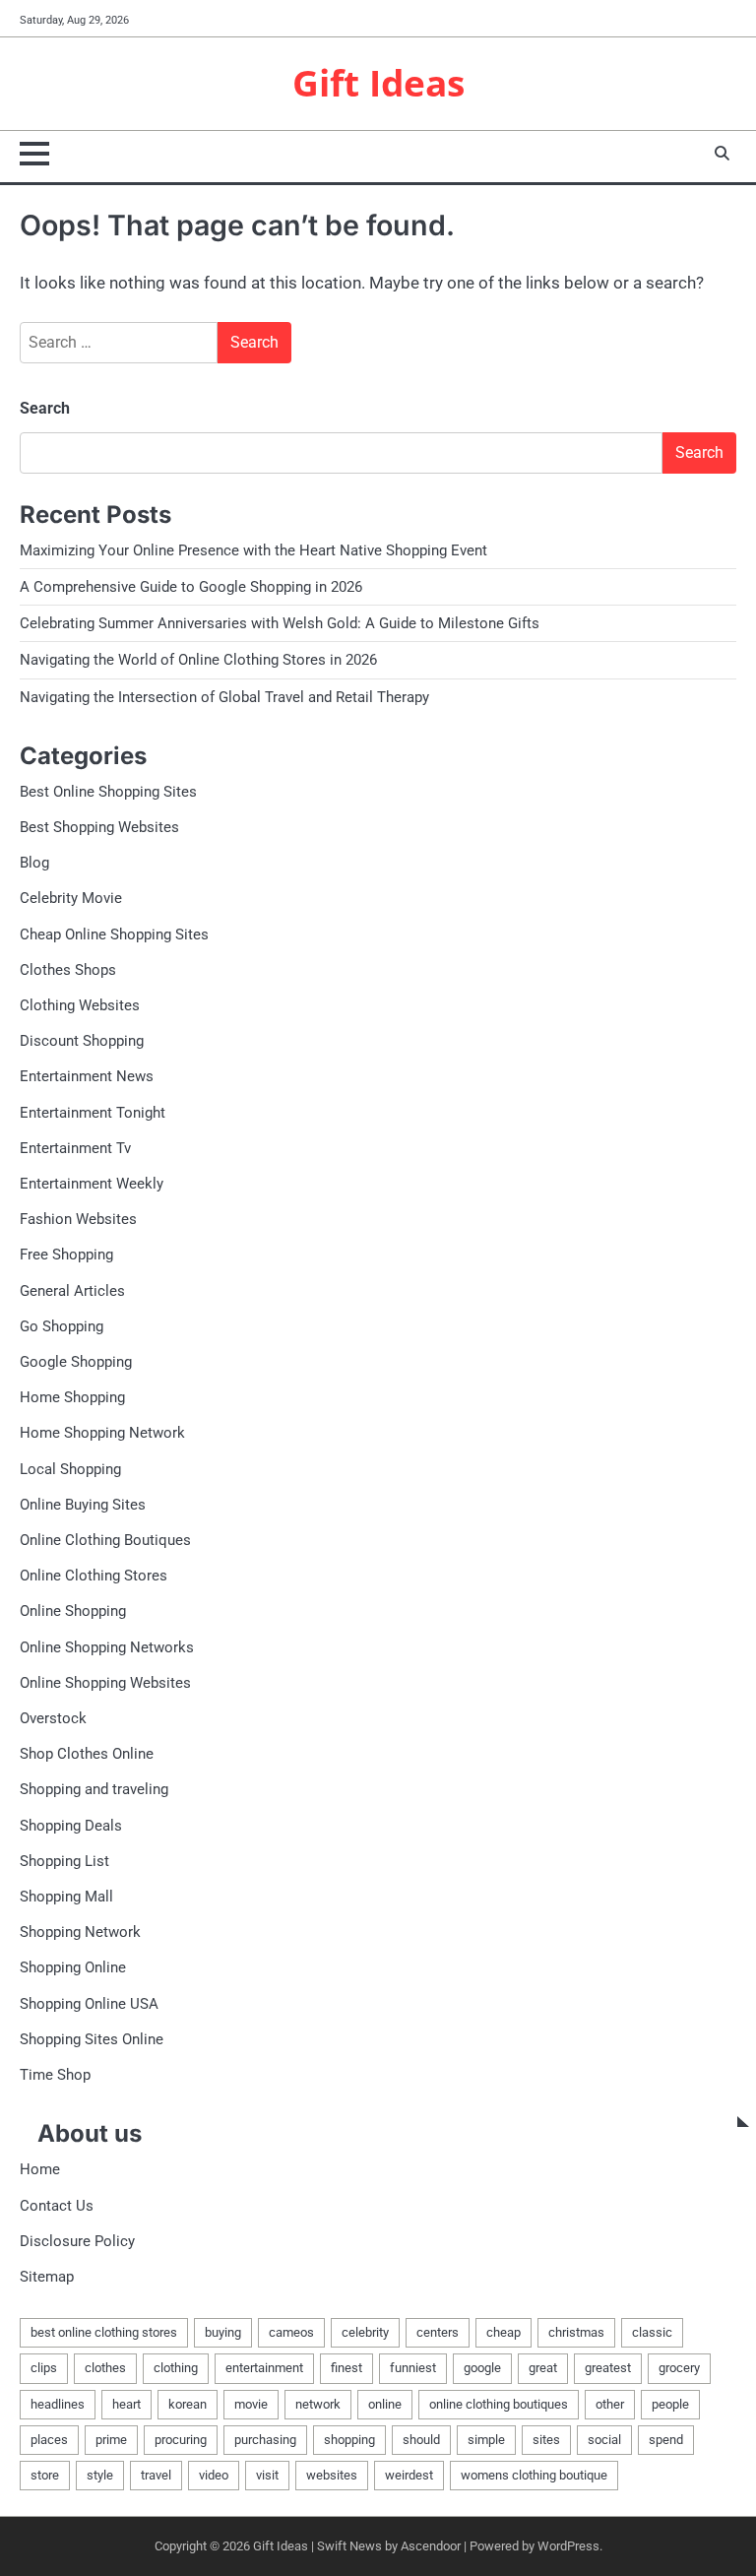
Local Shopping (70, 1469)
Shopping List (64, 1861)
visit (267, 2475)
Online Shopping (73, 1611)
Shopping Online (73, 1967)
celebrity (365, 2332)
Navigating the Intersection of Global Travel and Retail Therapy (224, 697)
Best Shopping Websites (99, 827)
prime (111, 2440)
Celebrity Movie (71, 898)
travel (156, 2475)
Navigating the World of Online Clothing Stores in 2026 (198, 660)
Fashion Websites (78, 1219)
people (670, 2404)
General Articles (72, 1291)
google (482, 2368)
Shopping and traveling (94, 1789)
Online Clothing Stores (94, 1576)
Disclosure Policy (77, 2241)
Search (45, 408)
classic (652, 2332)
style (100, 2475)
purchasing (265, 2440)
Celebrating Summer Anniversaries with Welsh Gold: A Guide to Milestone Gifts (280, 623)
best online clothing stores (104, 2332)
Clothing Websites (80, 1005)
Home (40, 2169)
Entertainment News (87, 1076)
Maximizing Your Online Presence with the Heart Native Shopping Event (253, 550)
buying (223, 2332)
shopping (349, 2440)
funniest (413, 2368)
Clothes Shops (68, 970)
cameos (291, 2332)
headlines (58, 2404)
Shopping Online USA (89, 2004)
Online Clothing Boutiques (105, 1540)
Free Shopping (66, 1255)
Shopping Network (80, 1932)
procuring (181, 2440)
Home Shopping (72, 1397)
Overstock (53, 1718)
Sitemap (47, 2277)
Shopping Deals (71, 1826)
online (385, 2404)
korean (188, 2404)
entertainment (264, 2368)
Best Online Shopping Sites (108, 792)
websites (332, 2475)
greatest (608, 2368)
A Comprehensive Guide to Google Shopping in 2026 (191, 587)
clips (44, 2368)
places (49, 2440)
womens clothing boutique (534, 2475)
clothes (105, 2368)
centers (438, 2332)
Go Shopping (62, 1326)
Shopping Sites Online (92, 2039)
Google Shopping (76, 1362)
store (45, 2475)
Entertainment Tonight (93, 1113)
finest (346, 2368)
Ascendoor (431, 2546)
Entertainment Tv (75, 1148)
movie (251, 2404)
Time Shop (55, 2075)
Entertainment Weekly (92, 1184)
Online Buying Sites (83, 1505)
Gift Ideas (378, 83)
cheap (504, 2332)
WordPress (568, 2546)
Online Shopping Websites (105, 1683)
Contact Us (57, 2206)
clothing (176, 2368)
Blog (34, 863)
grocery (679, 2368)
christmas (576, 2332)
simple (486, 2440)
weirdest (409, 2475)
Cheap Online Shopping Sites (114, 934)
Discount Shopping (82, 1041)
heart (126, 2404)
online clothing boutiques (499, 2404)
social (604, 2440)
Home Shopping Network (102, 1433)
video (214, 2475)
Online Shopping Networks (107, 1647)
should (421, 2440)
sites (546, 2440)
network (318, 2404)
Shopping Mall (66, 1897)
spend (666, 2440)
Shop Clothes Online (87, 1754)
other (610, 2404)
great (543, 2368)
